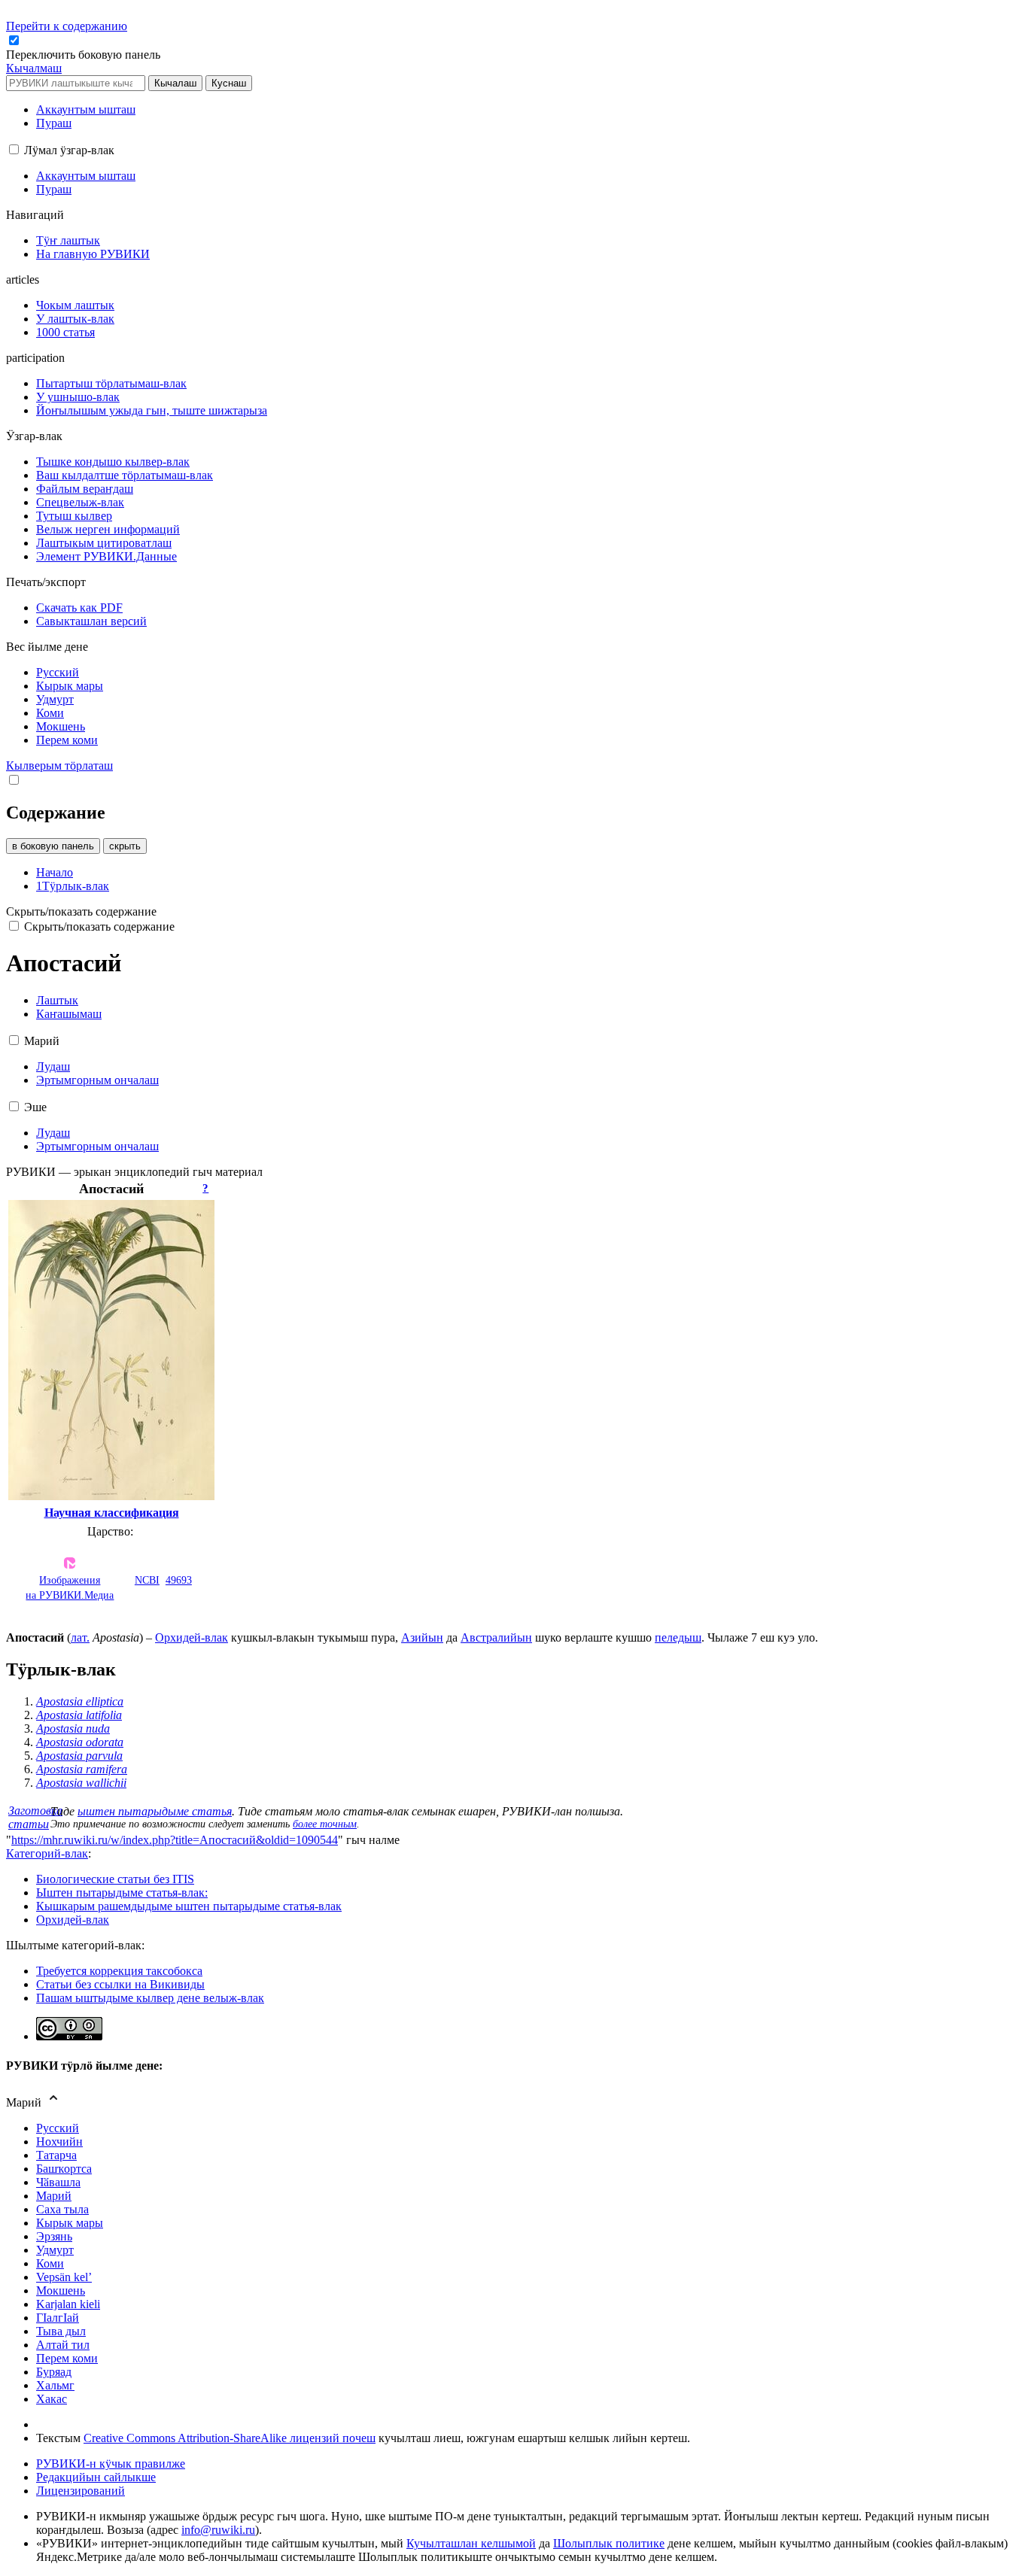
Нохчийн (59, 2142)
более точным (325, 1824)
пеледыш (678, 1637)
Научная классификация (112, 1513)
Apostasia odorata (80, 1742)
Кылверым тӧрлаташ (59, 766)
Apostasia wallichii (81, 1783)
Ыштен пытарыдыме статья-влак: (122, 1893)
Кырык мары (70, 2223)
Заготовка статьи (35, 1817)
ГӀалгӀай (58, 2318)
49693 (179, 1580)
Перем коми (67, 2358)
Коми (50, 2263)
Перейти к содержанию (67, 26)
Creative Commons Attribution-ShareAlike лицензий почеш (230, 2438)
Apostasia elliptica (80, 1701)
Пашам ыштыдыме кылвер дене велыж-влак (150, 1998)
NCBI (147, 1580)
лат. (80, 1637)
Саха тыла (62, 2209)
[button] (85, 55)
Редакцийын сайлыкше (96, 2477)
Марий (54, 2196)
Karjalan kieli (68, 2304)
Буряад (54, 2372)
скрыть (125, 846)
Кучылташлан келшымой (471, 2543)
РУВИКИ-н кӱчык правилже (111, 2464)
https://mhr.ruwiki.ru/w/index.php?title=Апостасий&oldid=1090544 (175, 1840)
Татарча (56, 2155)
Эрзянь (54, 2236)
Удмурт (55, 2250)
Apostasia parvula (79, 1756)
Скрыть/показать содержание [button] (81, 911)
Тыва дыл (61, 2331)
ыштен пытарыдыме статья (155, 1811)
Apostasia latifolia (79, 1715)
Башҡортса (64, 2169)
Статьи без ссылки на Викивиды (120, 1984)
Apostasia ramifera (82, 1769)
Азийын (422, 1637)
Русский (58, 2128)
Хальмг (55, 2385)
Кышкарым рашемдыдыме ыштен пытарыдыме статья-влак (189, 1906)
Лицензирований (81, 2491)
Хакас (52, 2399)
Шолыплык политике (609, 2543)
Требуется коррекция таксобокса (119, 1971)
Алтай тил (63, 2345)
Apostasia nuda (73, 1728)
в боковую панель (53, 846)
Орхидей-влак (192, 1637)
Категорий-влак (47, 1853)
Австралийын (496, 1637)
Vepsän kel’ (64, 2277)
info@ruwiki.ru (218, 2530)
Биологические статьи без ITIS (115, 1879)
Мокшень (61, 2290)
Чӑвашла (58, 2182)
